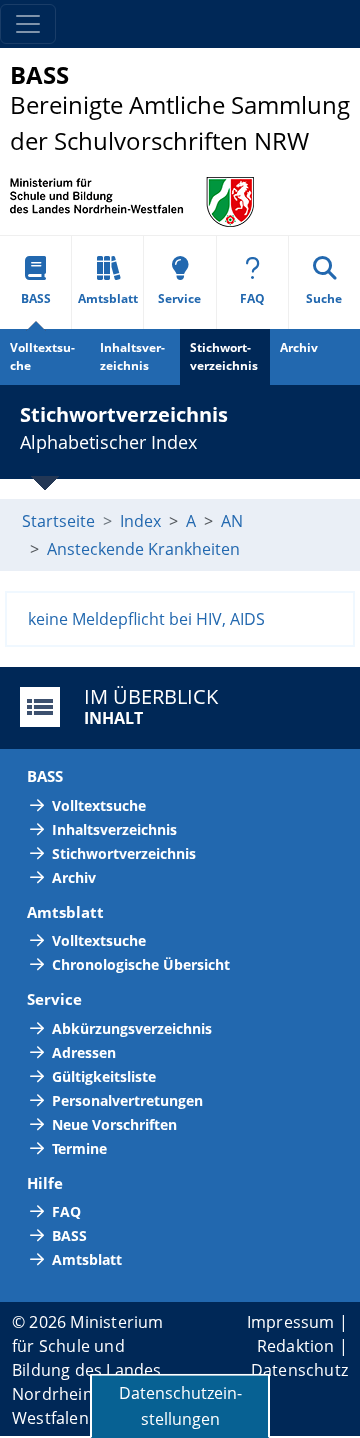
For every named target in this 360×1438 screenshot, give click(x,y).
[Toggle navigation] (28, 24)
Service (179, 298)
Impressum (291, 1322)
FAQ (252, 298)
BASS (36, 298)
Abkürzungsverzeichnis (132, 1028)
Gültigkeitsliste (104, 1076)
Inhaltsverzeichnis (132, 356)
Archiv (299, 347)
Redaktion (296, 1346)
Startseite (58, 521)
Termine (79, 1148)
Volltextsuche (42, 356)
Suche (324, 298)
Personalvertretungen (127, 1100)
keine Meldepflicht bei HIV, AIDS (146, 619)
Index (140, 521)
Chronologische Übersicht (141, 964)
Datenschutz (299, 1370)
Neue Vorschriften (114, 1124)
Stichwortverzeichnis (224, 356)
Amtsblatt (108, 298)
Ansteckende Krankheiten (143, 549)
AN (232, 521)
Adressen (84, 1052)
